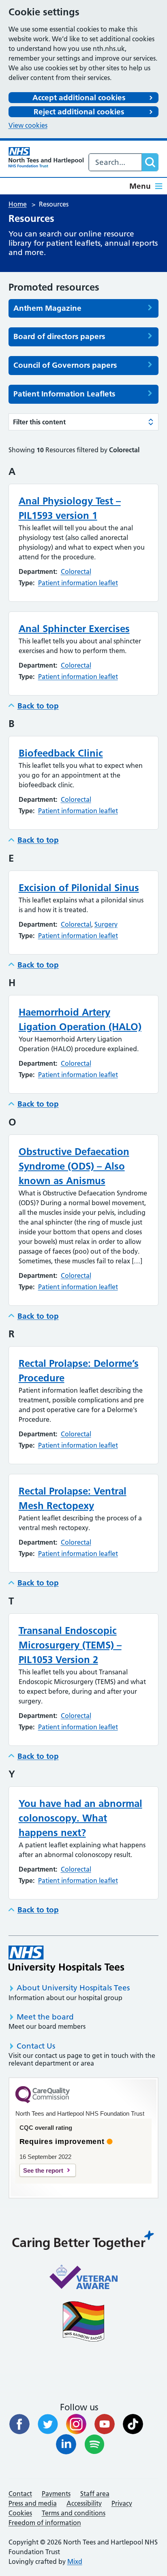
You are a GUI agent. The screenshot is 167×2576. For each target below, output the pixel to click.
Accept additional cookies (79, 98)
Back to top (38, 706)
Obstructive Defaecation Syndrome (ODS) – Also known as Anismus (74, 1166)
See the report (43, 2170)
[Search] (150, 162)
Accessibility (84, 2503)
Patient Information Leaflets (64, 394)
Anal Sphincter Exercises (74, 629)
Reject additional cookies (79, 112)
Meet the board (45, 2017)
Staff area (95, 2494)
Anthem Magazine (47, 308)
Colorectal (76, 571)
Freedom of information (45, 2523)
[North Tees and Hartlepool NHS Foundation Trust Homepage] (46, 157)
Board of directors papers (59, 337)
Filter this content (39, 422)
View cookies (28, 125)
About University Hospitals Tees (73, 1988)
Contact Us (36, 2046)
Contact (20, 2494)
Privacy (122, 2503)
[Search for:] (115, 162)
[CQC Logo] (43, 2101)
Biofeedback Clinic (61, 753)
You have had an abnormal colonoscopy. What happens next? (80, 1818)
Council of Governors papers (65, 365)
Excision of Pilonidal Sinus (79, 888)
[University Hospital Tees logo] (66, 1959)
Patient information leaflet (78, 583)
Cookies (20, 2513)
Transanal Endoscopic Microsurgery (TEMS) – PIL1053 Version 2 (70, 1645)
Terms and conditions (74, 2513)
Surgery (106, 924)
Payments (56, 2494)
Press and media (33, 2503)
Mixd (75, 2561)
